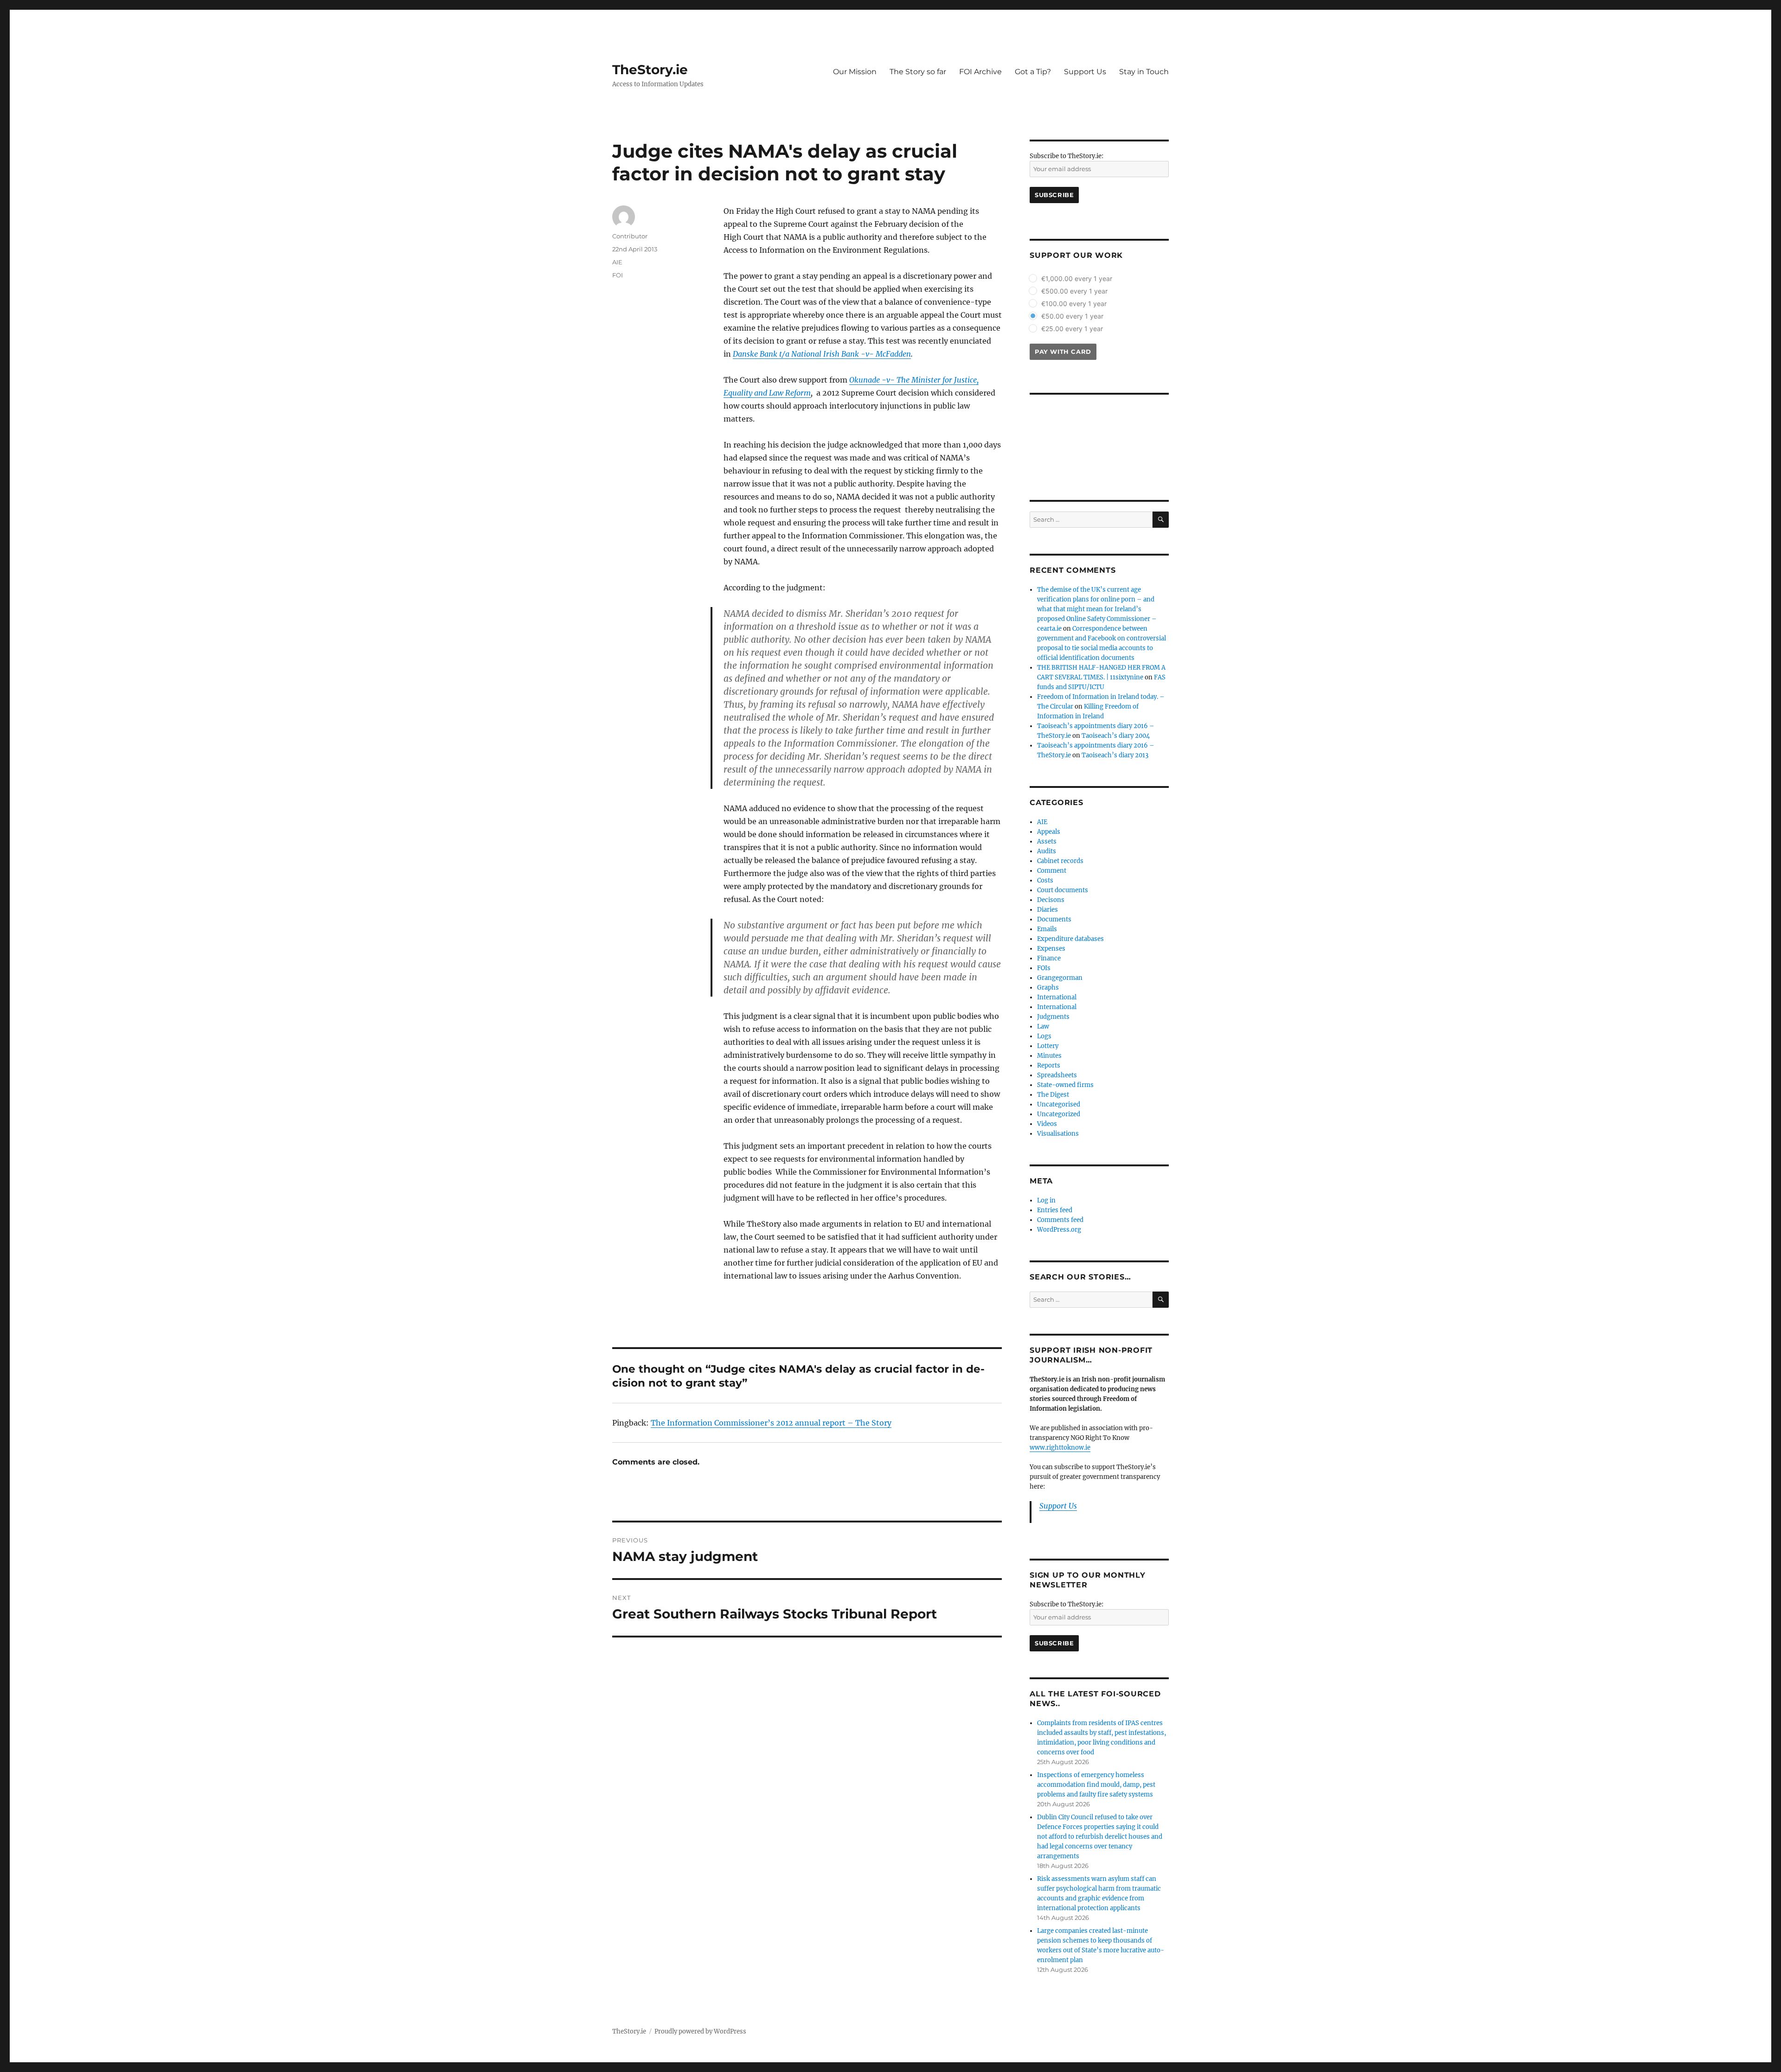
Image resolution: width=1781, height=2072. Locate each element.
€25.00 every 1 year (1072, 329)
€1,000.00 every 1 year (1077, 278)
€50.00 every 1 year (1072, 316)
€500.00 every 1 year (1074, 291)
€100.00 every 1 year (1074, 304)
